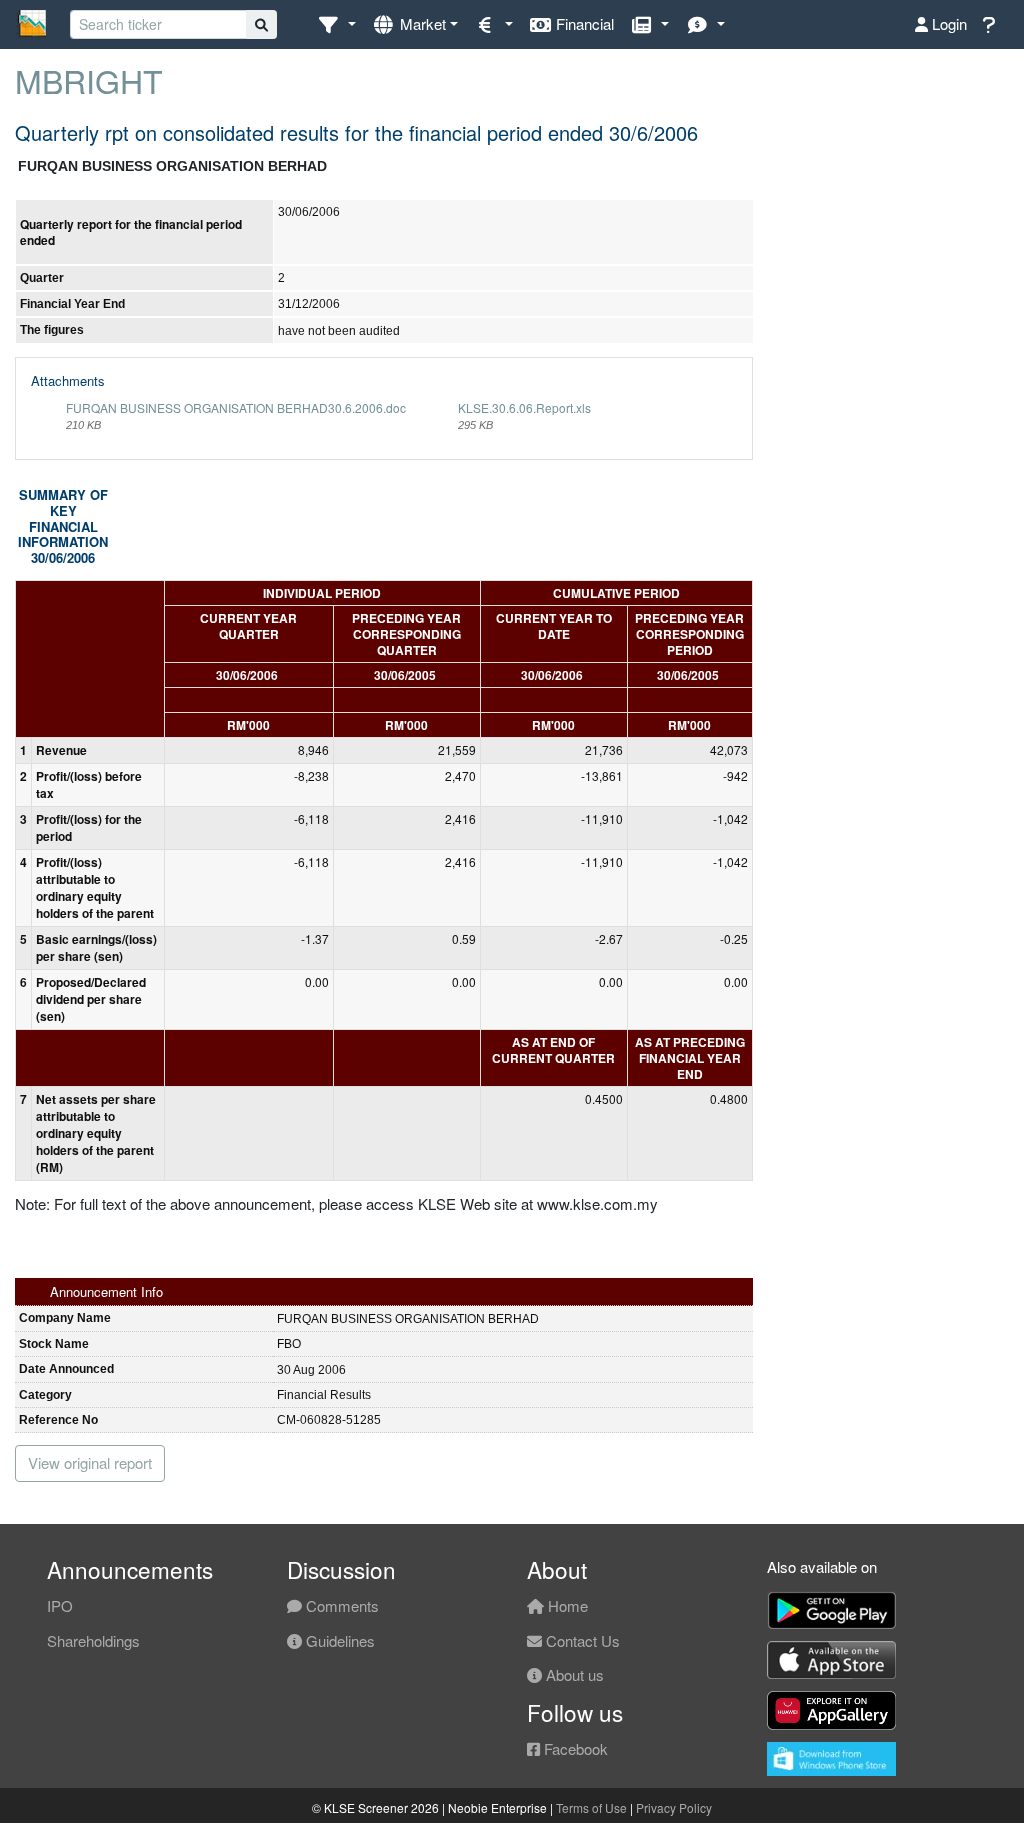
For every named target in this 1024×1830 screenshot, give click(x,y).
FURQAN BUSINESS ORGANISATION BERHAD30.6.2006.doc (236, 407)
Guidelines (338, 1640)
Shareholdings (93, 1640)
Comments (340, 1605)
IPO (60, 1605)
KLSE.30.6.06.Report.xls (524, 407)
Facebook (574, 1748)
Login (947, 23)
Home (566, 1605)
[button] (336, 24)
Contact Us (581, 1640)
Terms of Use (591, 1807)
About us (573, 1674)
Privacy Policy (674, 1807)
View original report (90, 1462)
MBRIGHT (89, 80)
